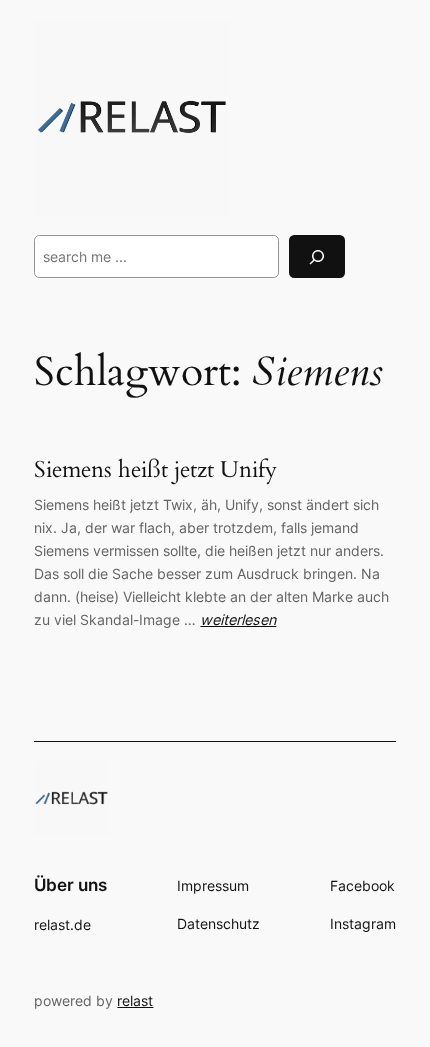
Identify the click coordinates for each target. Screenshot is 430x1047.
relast (135, 1000)
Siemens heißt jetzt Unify (155, 470)
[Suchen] (317, 256)
